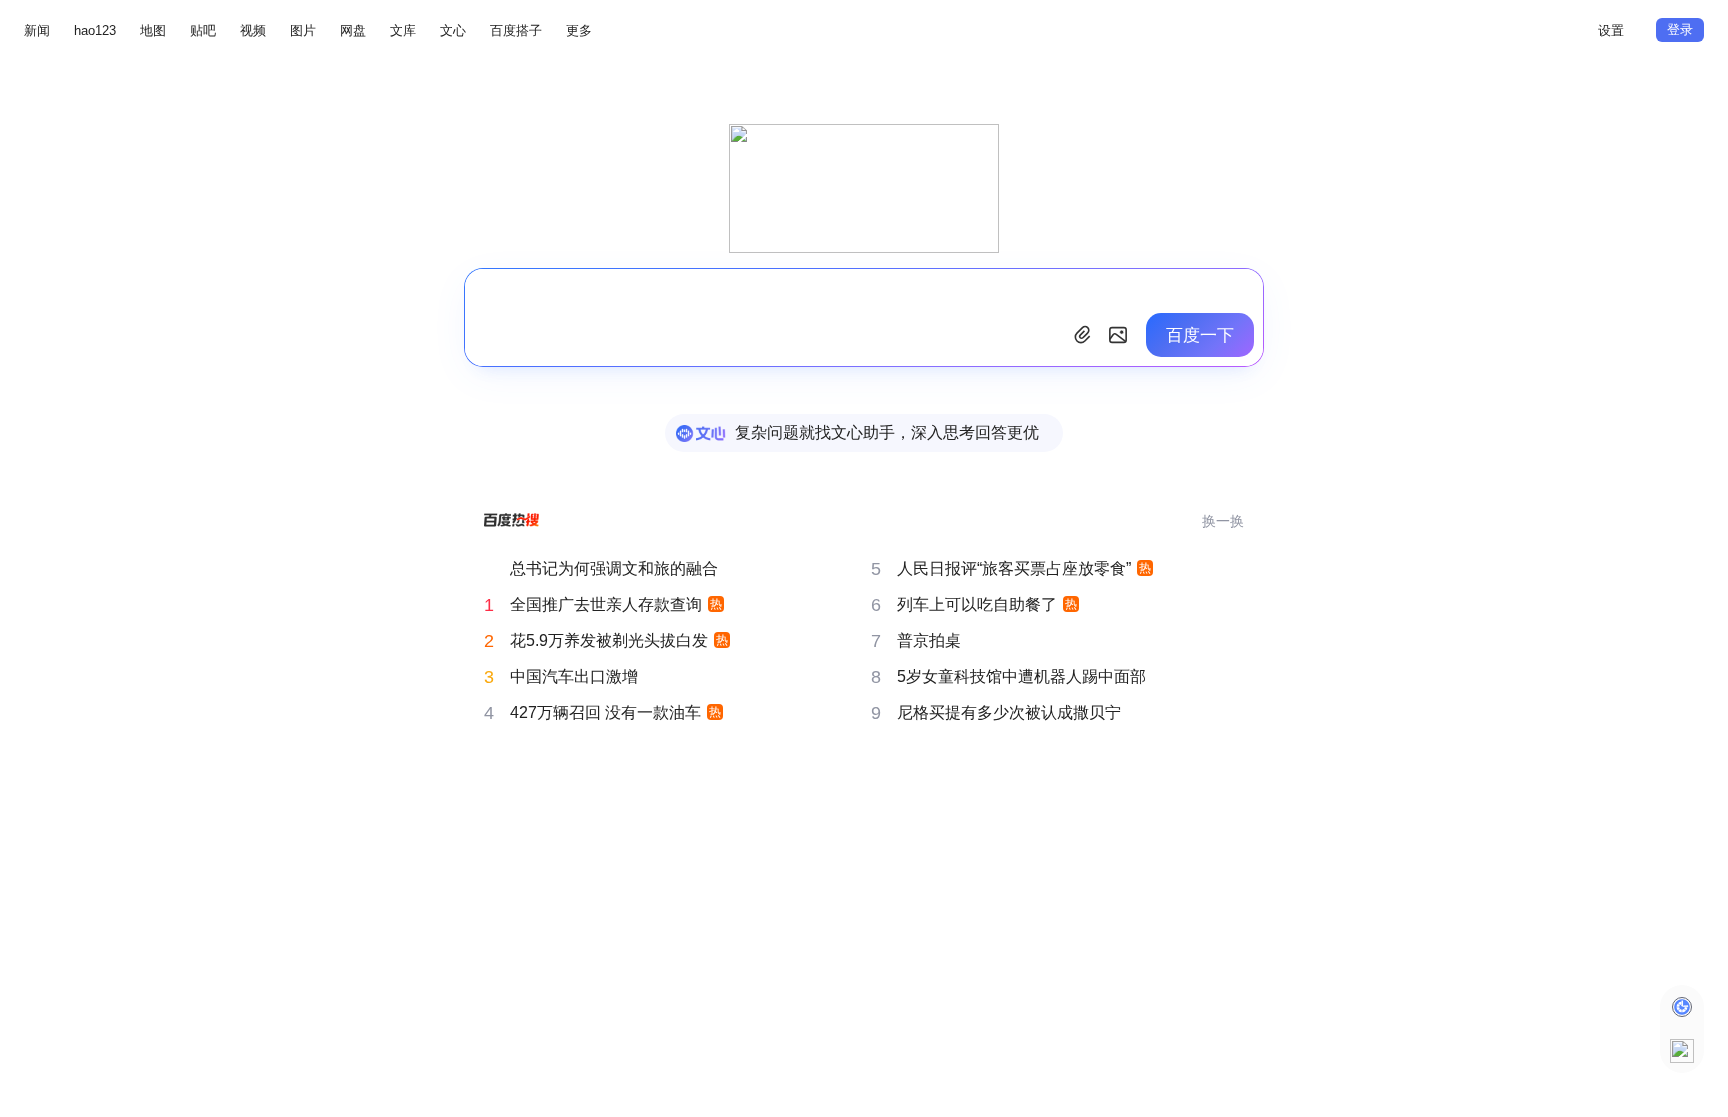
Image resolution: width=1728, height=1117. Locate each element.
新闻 (37, 30)
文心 (453, 30)
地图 (153, 30)
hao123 (95, 30)
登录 (1680, 29)
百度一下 (1200, 335)
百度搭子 (516, 30)
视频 (253, 30)
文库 (403, 30)
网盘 (353, 30)
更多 (579, 30)
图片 (303, 30)
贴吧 (203, 30)
